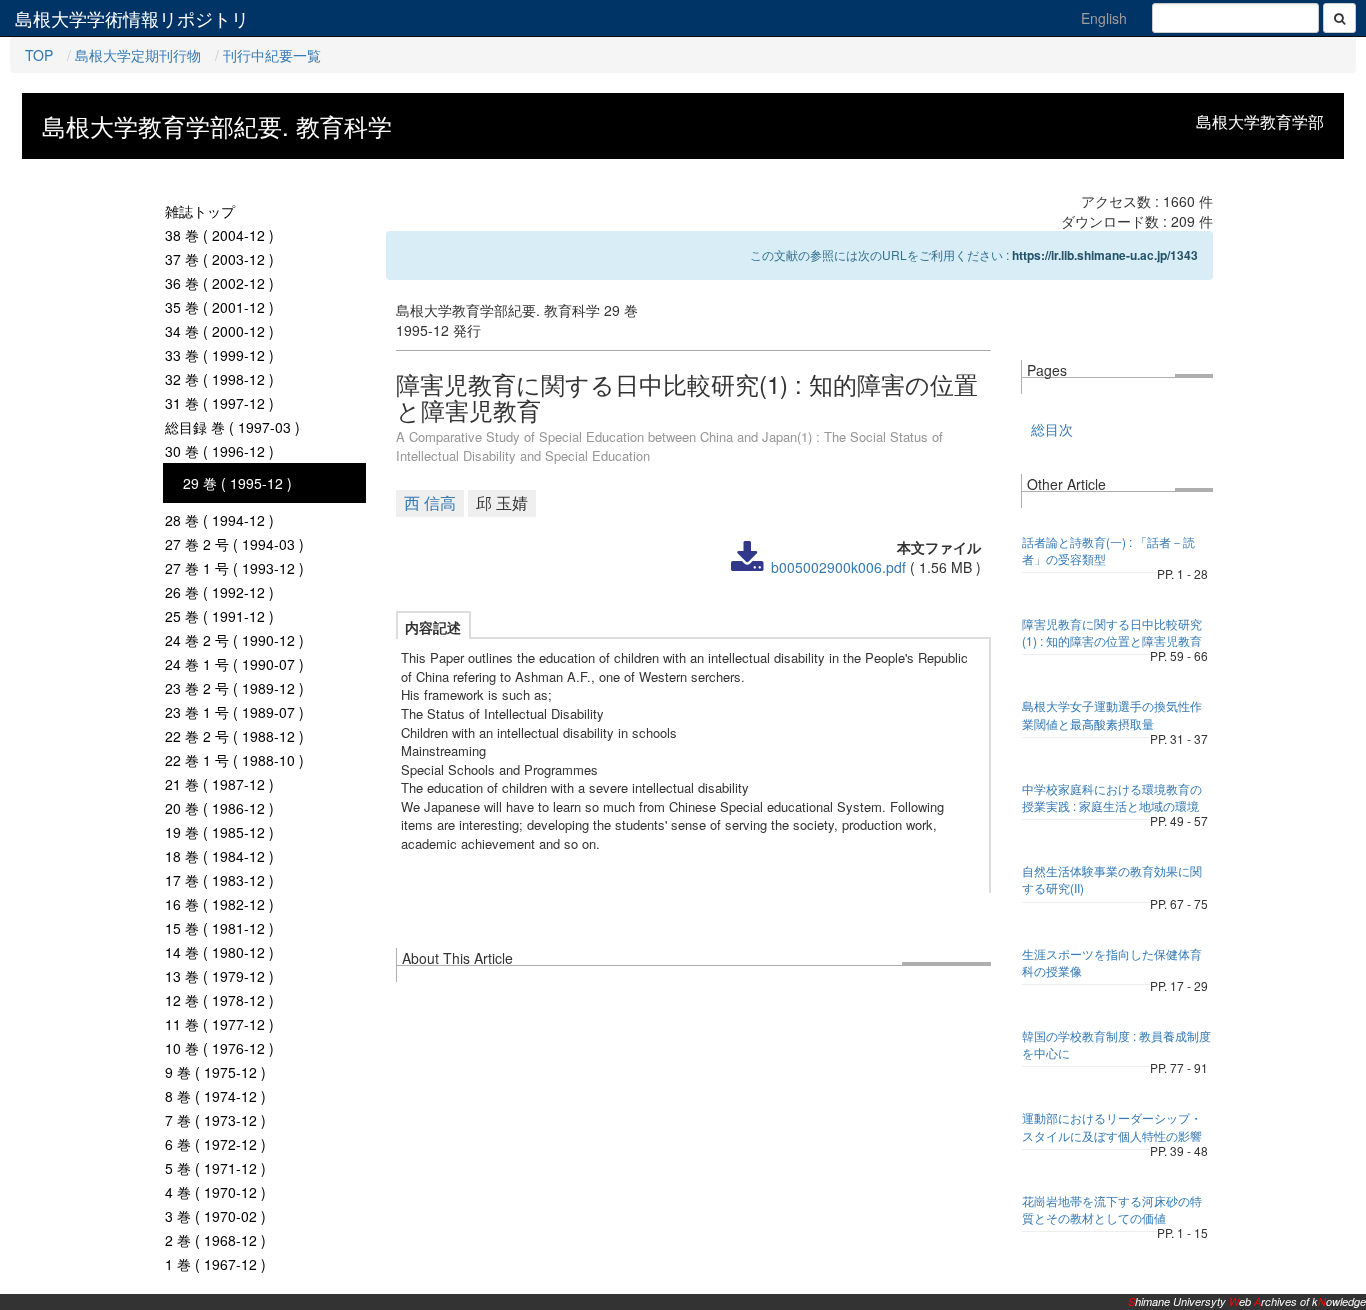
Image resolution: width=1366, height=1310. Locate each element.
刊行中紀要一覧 (272, 55)
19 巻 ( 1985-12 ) (219, 832)
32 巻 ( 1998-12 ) (219, 379)
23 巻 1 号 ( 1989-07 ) (234, 712)
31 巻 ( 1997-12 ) (219, 403)
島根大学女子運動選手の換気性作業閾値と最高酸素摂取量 (1112, 714)
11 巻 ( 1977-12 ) (219, 1024)
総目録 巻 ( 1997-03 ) (232, 427)
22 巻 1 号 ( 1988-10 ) (234, 760)
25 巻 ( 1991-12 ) (219, 616)
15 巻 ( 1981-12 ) (219, 928)
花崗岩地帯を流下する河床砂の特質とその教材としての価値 (1112, 1209)
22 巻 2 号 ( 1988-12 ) (234, 736)
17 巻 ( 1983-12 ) (219, 880)
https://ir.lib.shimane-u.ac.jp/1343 (1105, 255)
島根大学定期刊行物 (138, 55)
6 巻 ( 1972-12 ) (215, 1144)
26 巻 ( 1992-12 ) (219, 592)
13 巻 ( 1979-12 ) (219, 976)
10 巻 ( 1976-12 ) (219, 1048)
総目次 (1052, 429)
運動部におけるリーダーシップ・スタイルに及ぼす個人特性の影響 (1112, 1126)
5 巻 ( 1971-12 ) (215, 1168)
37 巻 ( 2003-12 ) (219, 259)
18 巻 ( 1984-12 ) (219, 856)
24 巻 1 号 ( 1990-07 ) (234, 664)
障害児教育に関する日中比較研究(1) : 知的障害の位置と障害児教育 (1112, 632)
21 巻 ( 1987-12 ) (219, 784)
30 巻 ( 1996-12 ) (219, 451)
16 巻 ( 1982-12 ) (219, 904)
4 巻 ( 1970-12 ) (215, 1192)
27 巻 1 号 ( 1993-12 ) (234, 568)
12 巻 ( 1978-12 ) (219, 1000)
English (1104, 18)
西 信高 (430, 502)
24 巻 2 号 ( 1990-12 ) (234, 640)
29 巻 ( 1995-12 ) (237, 483)
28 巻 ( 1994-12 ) (219, 520)
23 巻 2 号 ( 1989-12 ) (234, 688)
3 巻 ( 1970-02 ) (215, 1216)
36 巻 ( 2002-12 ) (219, 283)
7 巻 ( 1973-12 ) (215, 1120)
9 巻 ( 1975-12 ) (215, 1072)
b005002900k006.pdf (838, 567)
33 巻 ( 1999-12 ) (219, 355)
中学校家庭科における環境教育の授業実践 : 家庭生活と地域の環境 (1112, 797)
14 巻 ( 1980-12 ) (219, 952)
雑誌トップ (200, 211)
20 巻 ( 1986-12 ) (219, 808)
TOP (39, 55)
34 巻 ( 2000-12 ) (219, 331)
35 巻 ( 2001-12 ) (219, 307)
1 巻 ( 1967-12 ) (215, 1264)
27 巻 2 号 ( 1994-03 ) (234, 544)
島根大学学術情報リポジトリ (132, 18)
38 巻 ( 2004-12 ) (219, 235)
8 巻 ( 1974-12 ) (215, 1096)
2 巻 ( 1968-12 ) (215, 1240)
